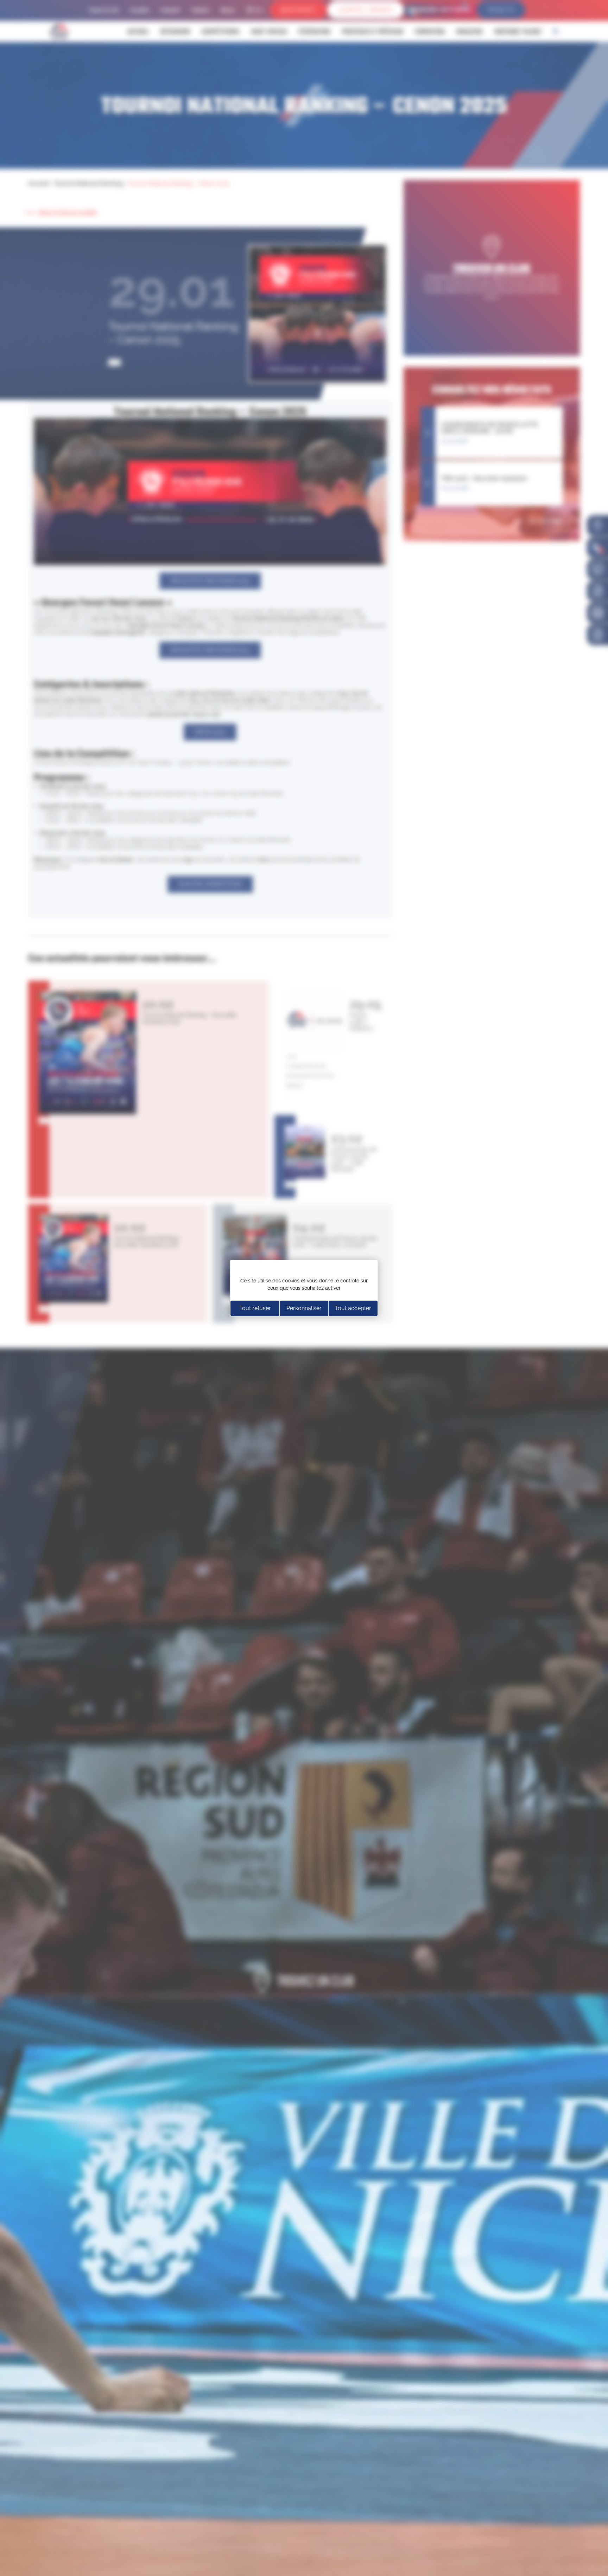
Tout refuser (255, 1308)
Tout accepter (353, 1308)
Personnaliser (304, 1308)
